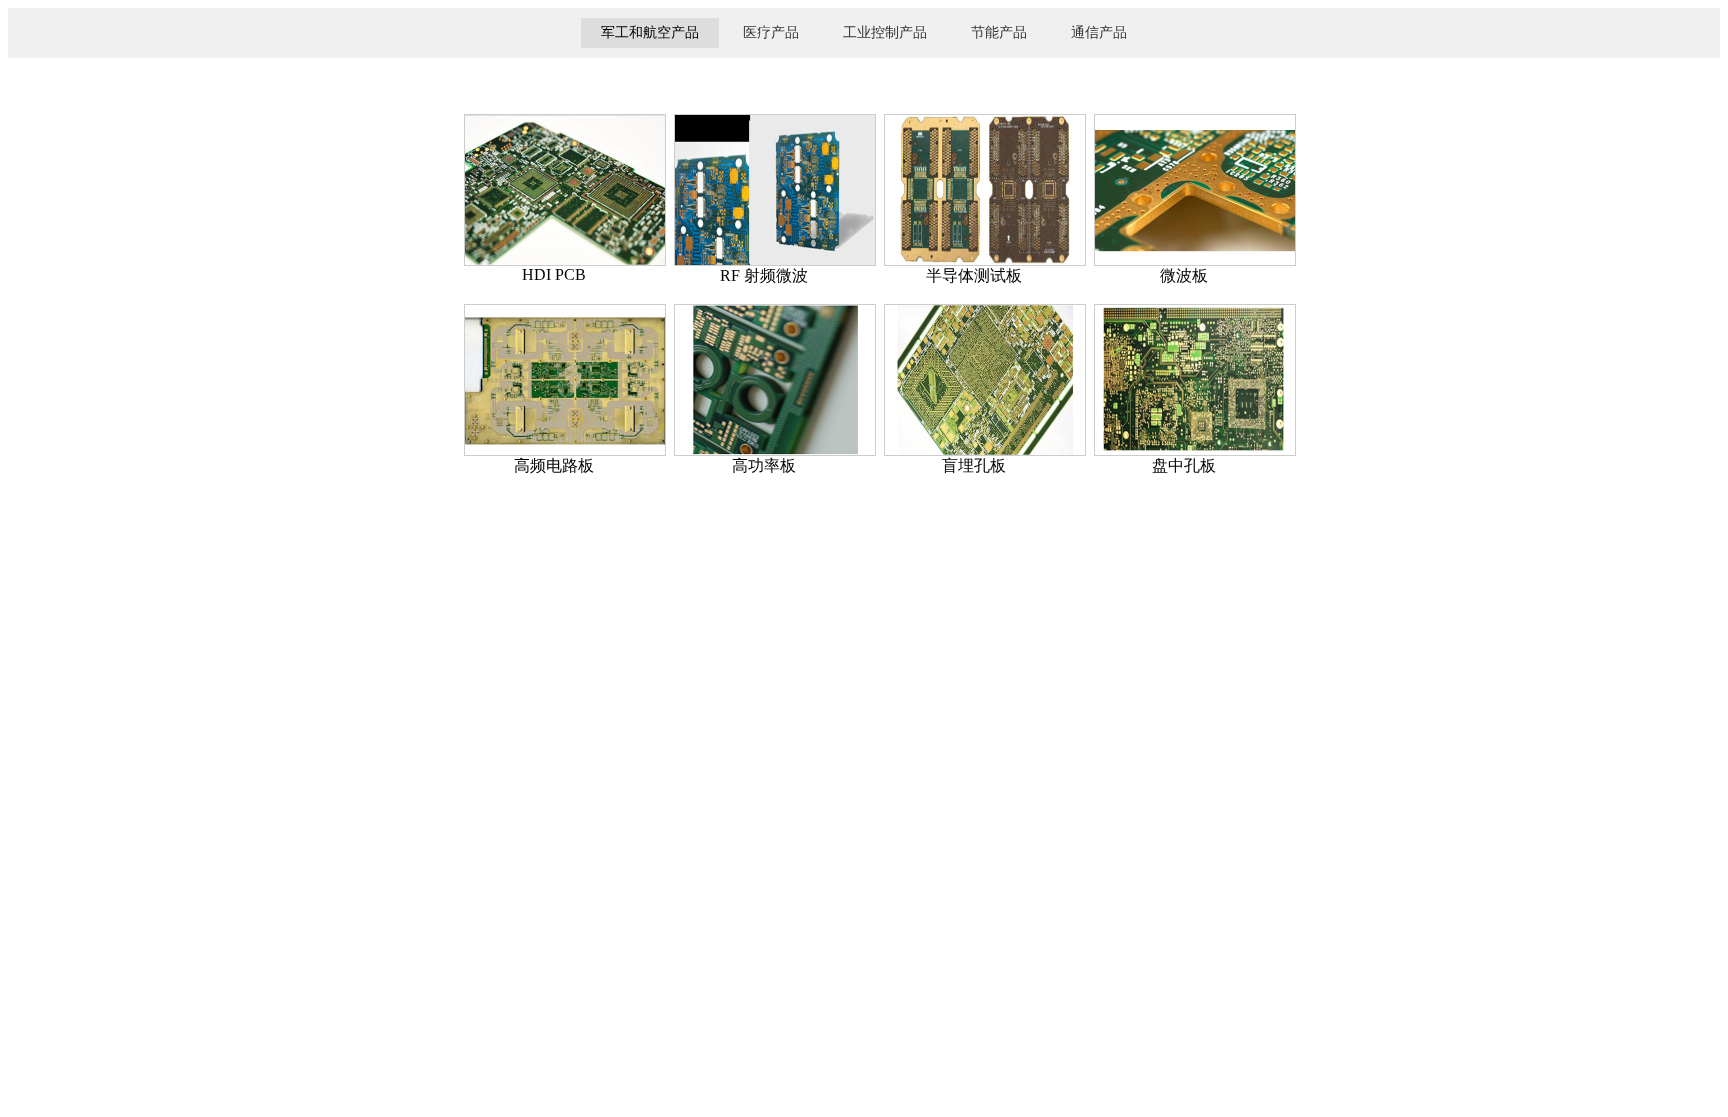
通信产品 (1099, 32)
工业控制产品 (885, 32)
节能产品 (999, 32)
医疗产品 (771, 32)
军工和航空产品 (650, 32)
